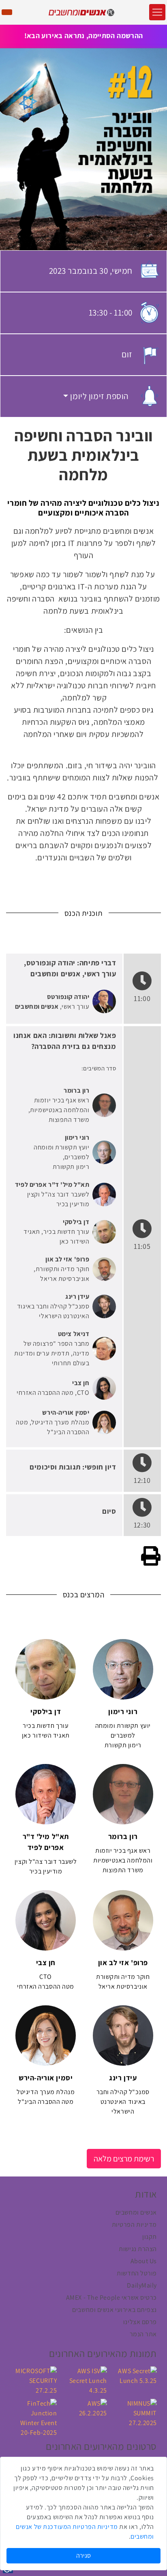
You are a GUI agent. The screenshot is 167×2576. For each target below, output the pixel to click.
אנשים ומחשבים (37, 1007)
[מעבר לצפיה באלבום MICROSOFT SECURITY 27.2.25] (33, 2380)
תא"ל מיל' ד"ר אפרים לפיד (52, 1185)
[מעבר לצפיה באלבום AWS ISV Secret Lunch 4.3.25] (83, 2380)
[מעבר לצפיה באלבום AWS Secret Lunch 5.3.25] (134, 2375)
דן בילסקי (76, 1222)
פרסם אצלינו (140, 2322)
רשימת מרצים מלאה (124, 2159)
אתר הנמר (143, 2334)
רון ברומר (76, 1090)
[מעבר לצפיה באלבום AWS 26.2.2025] (83, 2408)
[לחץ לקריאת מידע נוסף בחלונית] (104, 1001)
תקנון (150, 2237)
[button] (96, 396)
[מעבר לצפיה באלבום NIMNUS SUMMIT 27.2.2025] (134, 2413)
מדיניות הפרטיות (134, 2225)
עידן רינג (77, 1297)
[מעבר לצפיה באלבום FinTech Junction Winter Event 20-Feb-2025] (33, 2418)
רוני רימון (77, 1138)
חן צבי (81, 1383)
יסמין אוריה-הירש (66, 1413)
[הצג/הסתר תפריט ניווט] (157, 12)
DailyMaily (142, 2285)
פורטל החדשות (137, 2273)
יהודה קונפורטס (68, 997)
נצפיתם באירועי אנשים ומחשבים (115, 2310)
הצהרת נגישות (138, 2249)
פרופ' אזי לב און (67, 1259)
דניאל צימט (74, 1334)
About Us (144, 2261)
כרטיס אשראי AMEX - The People (111, 2298)
